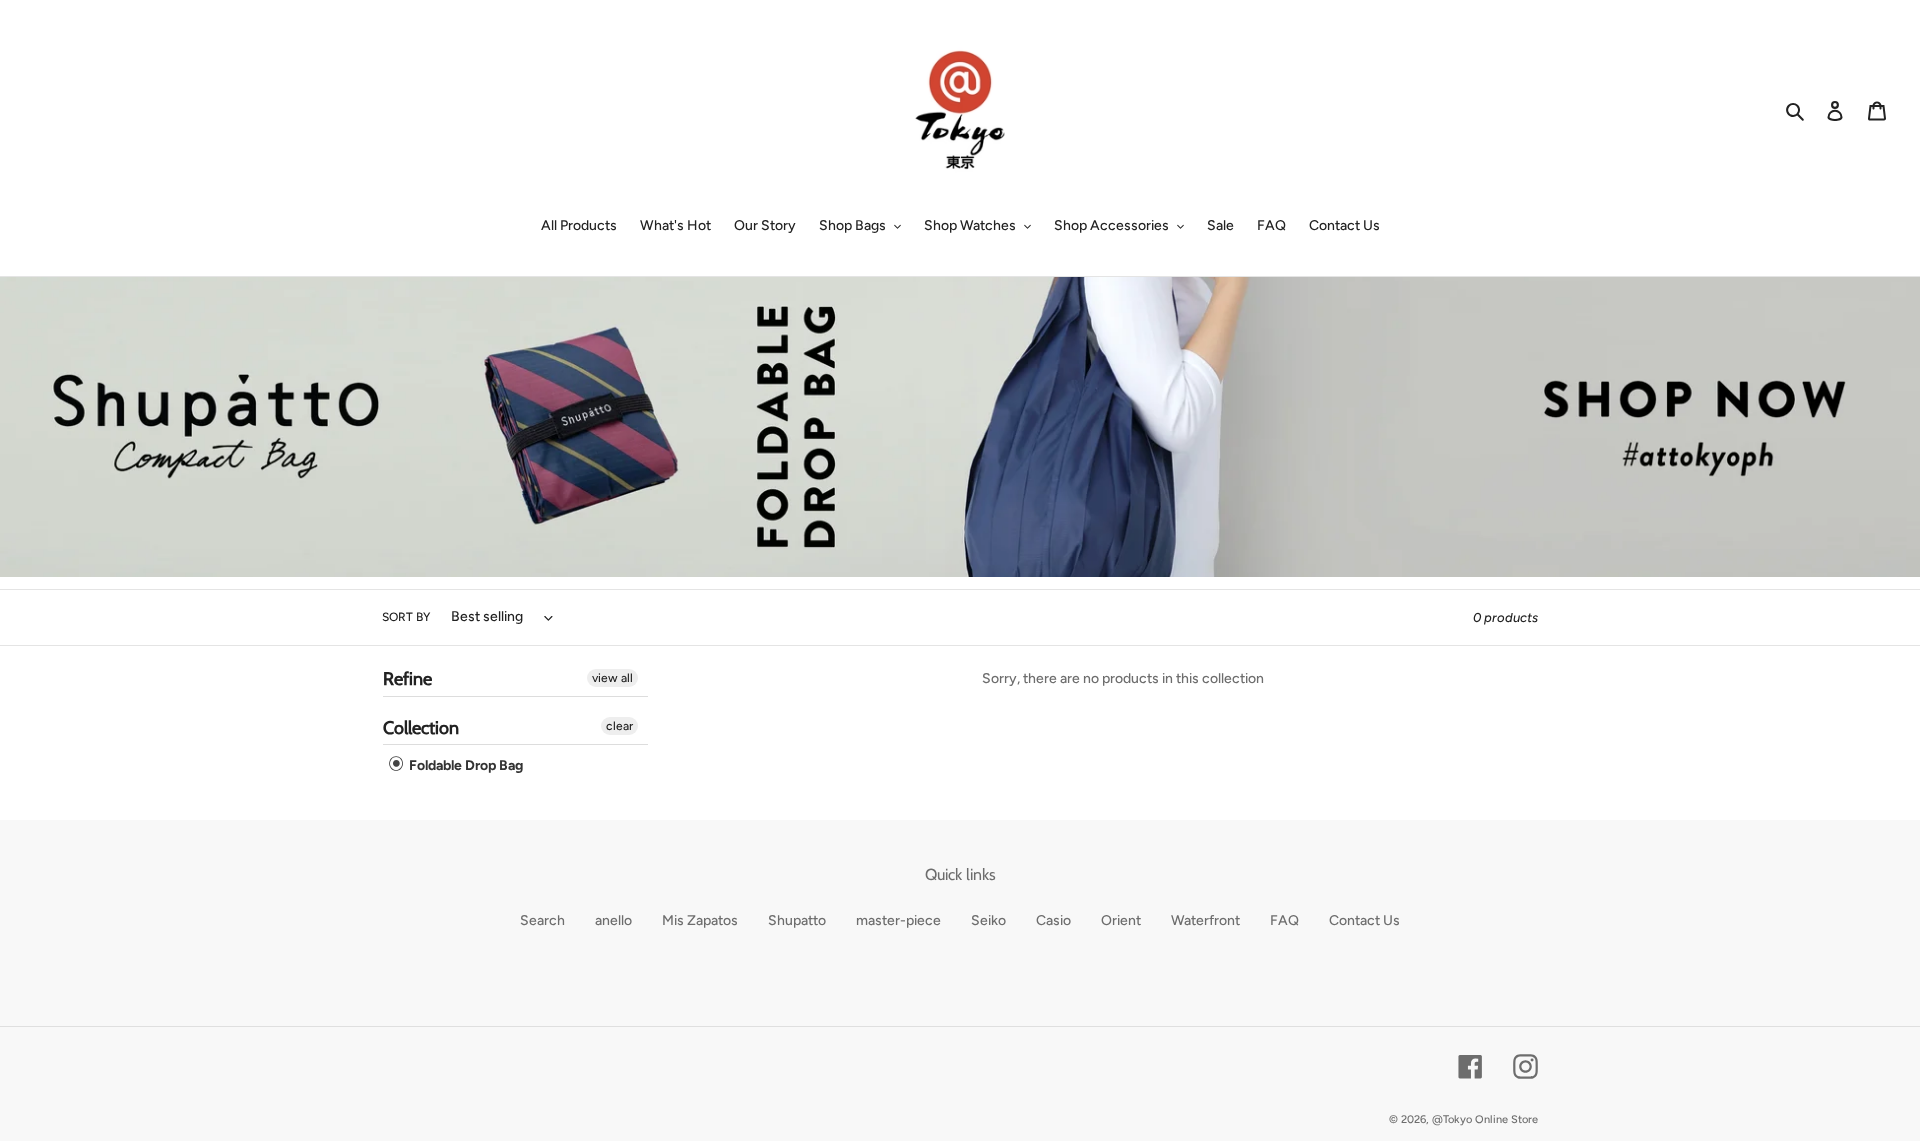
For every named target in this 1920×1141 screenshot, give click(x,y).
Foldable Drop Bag (464, 765)
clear (619, 726)
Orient (1121, 920)
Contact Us (1364, 920)
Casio (1053, 920)
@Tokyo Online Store (1485, 1119)
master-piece (898, 920)
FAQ (1284, 920)
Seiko (988, 920)
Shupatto (797, 920)
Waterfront (1205, 920)
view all (612, 678)
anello (613, 920)
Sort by (406, 617)
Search (542, 920)
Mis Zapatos (700, 920)
